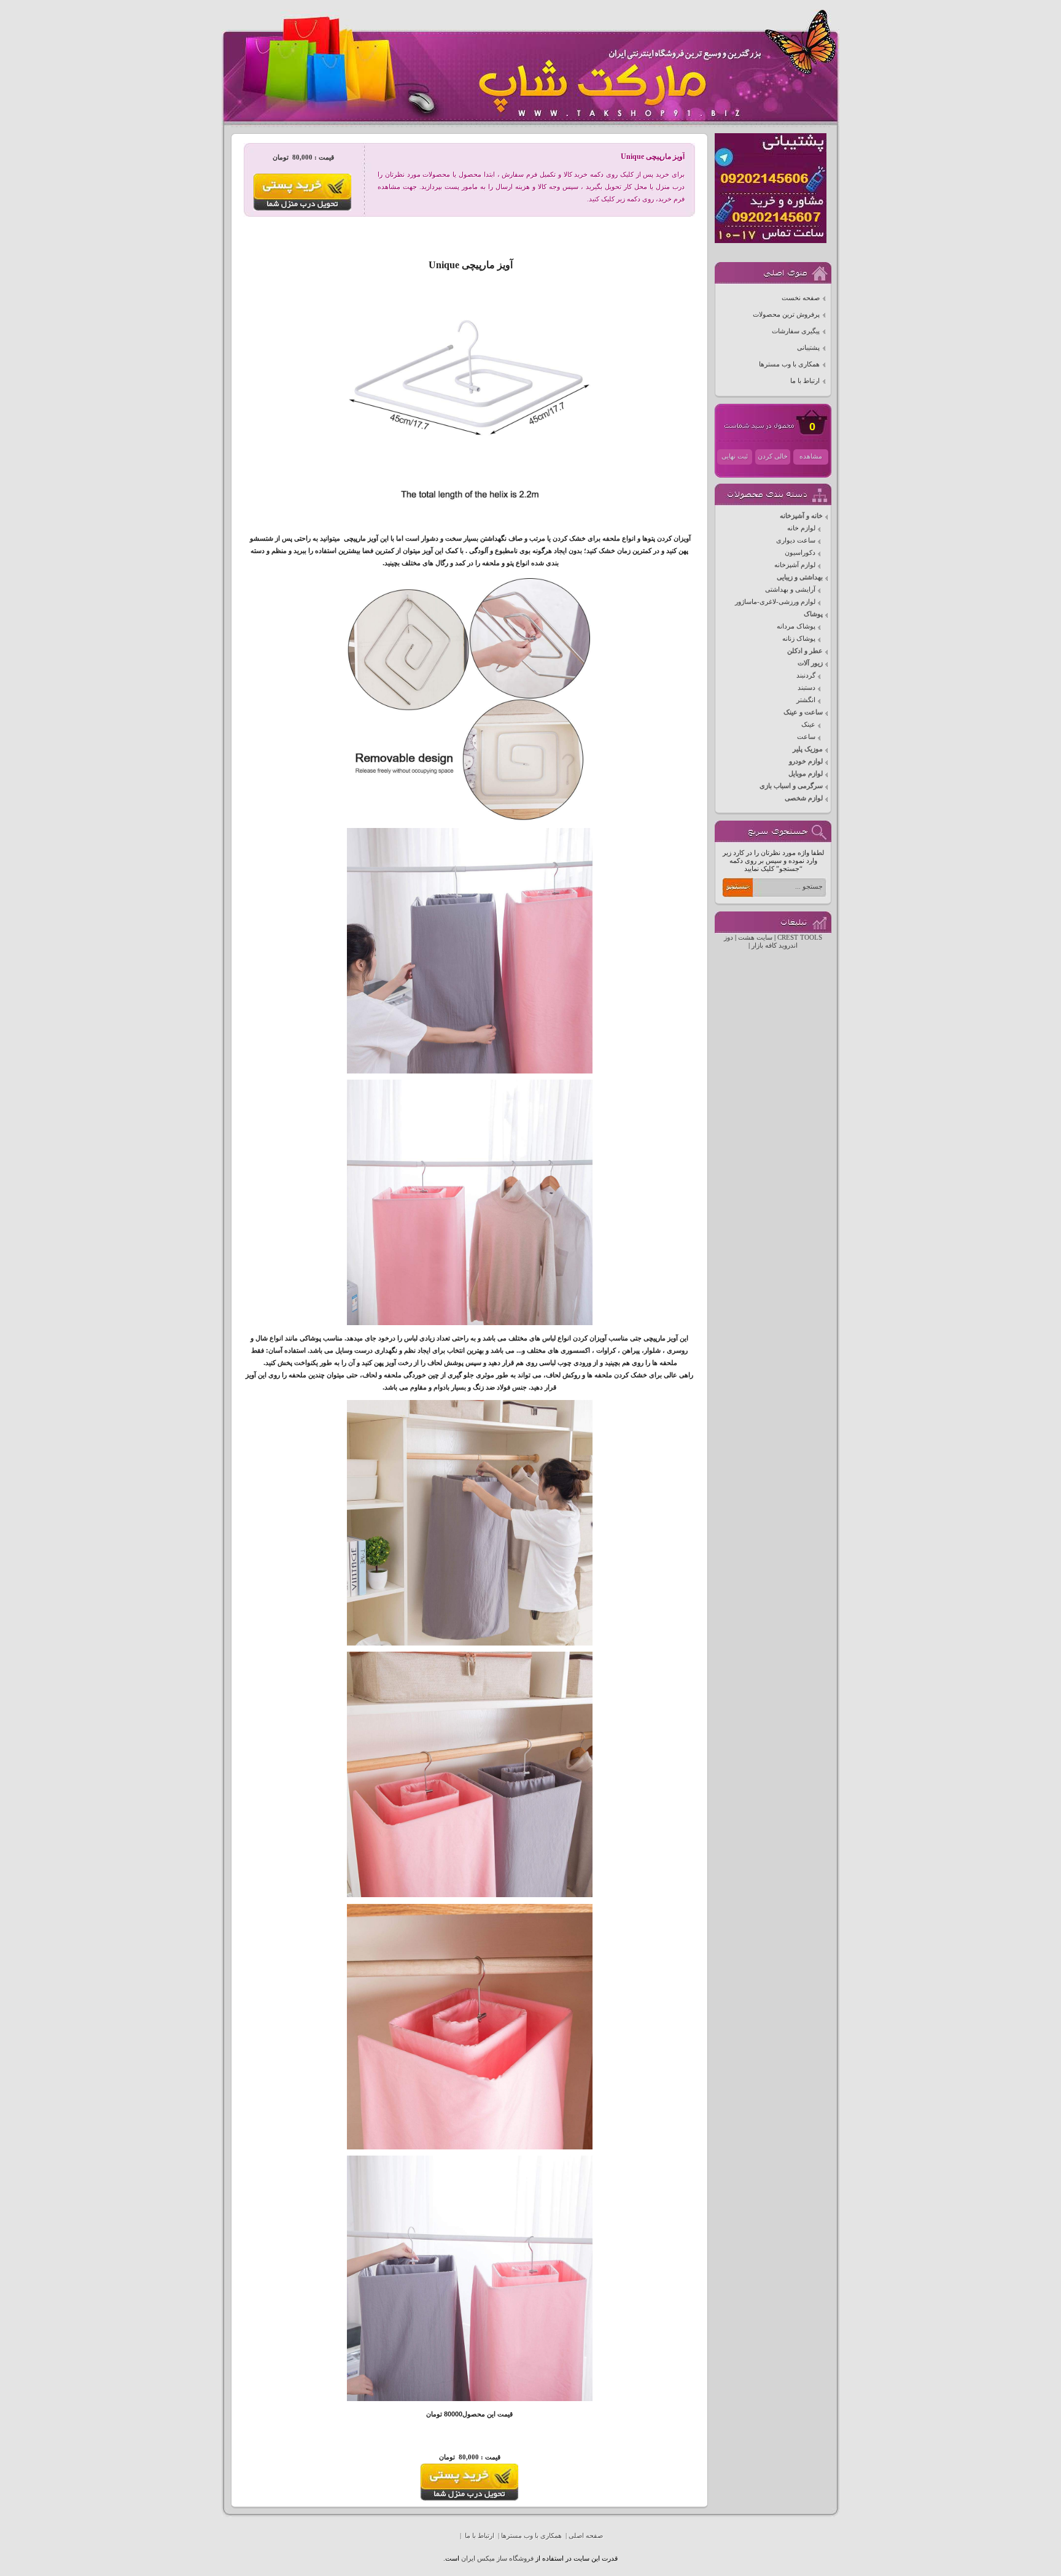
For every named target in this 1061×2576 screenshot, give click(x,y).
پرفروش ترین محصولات (786, 315)
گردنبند (806, 675)
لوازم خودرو (806, 761)
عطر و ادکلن (805, 651)
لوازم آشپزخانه (795, 565)
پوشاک (813, 614)
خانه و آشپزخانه (801, 516)
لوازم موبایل (806, 774)
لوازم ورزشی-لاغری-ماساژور (775, 602)
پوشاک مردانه (796, 626)
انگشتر (806, 700)
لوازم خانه (801, 528)
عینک (808, 725)
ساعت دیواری (796, 540)
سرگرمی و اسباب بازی (791, 786)
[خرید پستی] (469, 2498)
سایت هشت (755, 938)
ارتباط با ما (805, 381)
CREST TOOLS (800, 938)
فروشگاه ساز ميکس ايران (497, 2559)
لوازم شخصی (804, 798)
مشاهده (811, 456)
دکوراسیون (800, 553)
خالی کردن (773, 456)
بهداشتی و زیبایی (800, 577)
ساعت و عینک (803, 712)
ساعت (806, 737)
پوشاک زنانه (799, 639)
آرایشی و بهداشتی (790, 590)
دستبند (806, 688)
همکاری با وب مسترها (789, 364)
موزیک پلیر (808, 749)
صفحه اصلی (586, 2536)
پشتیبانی (808, 348)
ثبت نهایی (735, 456)
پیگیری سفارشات (796, 331)
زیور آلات (810, 663)
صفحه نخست (801, 298)
